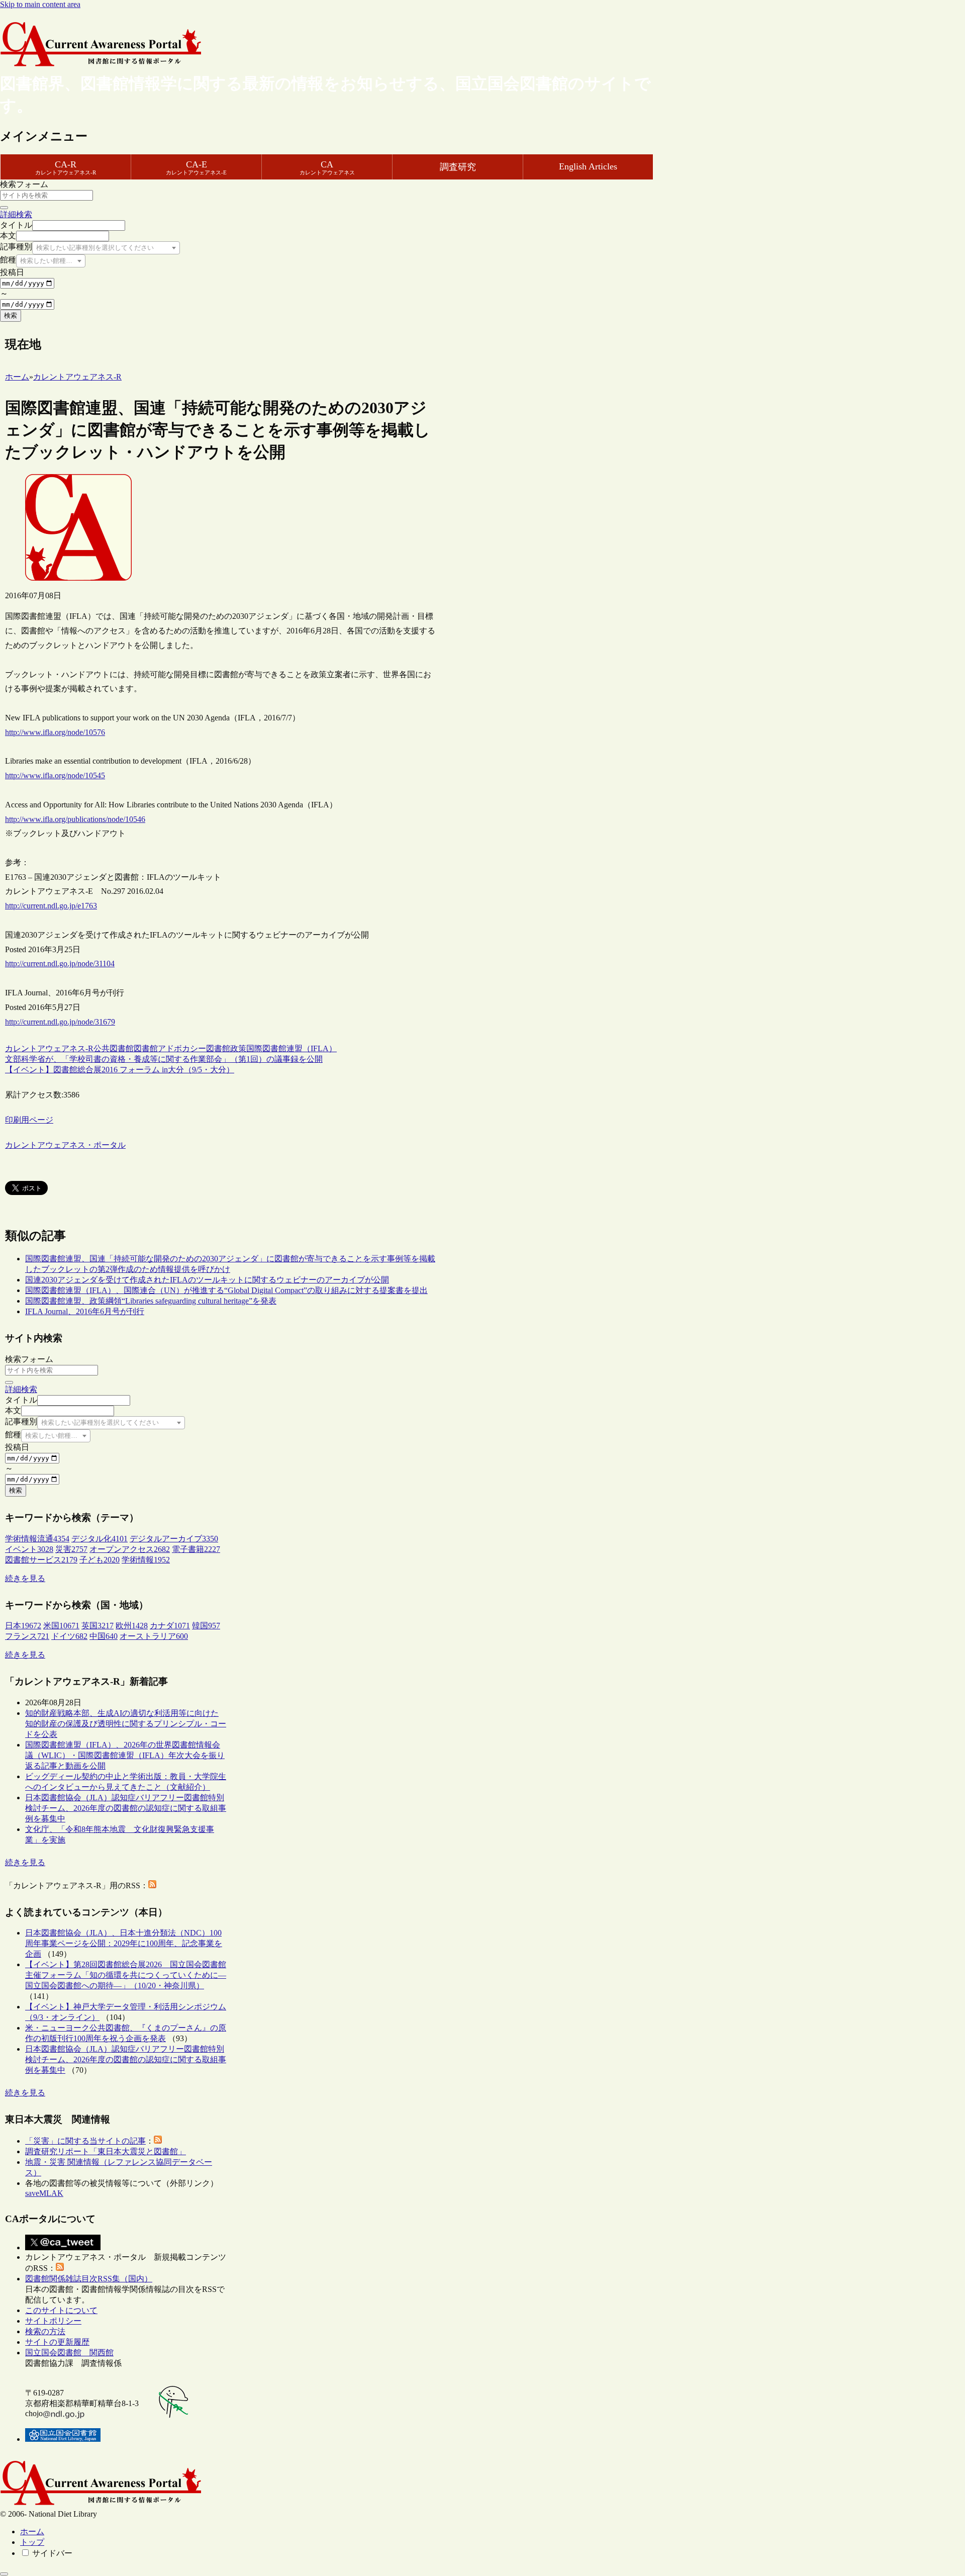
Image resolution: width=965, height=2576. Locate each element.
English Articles (588, 166)
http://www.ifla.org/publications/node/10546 (75, 819)
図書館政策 (226, 1048)
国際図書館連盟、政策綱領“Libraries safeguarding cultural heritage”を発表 (151, 1301)
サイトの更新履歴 (57, 2342)
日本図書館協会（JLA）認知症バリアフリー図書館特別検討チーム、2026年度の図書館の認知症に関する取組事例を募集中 (126, 1808)
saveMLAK (44, 2193)
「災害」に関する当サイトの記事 (85, 2141)
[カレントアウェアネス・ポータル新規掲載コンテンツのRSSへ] (60, 2268)
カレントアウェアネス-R (49, 1048)
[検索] (4, 208)
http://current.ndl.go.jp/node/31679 (60, 1022)
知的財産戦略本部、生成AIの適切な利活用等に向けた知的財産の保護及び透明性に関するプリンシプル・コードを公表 (126, 1724)
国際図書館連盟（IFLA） (292, 1048)
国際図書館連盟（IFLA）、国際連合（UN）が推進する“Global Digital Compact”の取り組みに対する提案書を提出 (226, 1290)
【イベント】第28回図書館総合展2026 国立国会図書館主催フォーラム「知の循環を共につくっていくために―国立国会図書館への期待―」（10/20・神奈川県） (126, 1975)
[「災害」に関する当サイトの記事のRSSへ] (158, 2141)
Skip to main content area (40, 4)
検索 (11, 315)
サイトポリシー (53, 2321)
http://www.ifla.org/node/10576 (55, 732)
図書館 (146, 1048)
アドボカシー (182, 1048)
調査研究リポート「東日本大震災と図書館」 (106, 2151)
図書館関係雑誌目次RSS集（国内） (89, 2279)
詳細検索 (16, 214)
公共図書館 (114, 1048)
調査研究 (458, 167)
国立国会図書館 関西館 (69, 2353)
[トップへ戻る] (4, 2574)
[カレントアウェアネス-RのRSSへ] (152, 1885)
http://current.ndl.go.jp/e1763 (51, 906)
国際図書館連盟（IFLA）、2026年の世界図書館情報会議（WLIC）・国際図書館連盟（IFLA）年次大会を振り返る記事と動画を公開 (125, 1755)
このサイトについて (61, 2310)
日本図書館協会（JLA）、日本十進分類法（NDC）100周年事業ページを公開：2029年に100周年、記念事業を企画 (124, 1943)
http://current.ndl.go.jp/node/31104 (60, 963)
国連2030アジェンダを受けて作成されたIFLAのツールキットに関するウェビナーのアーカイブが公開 (207, 1280)
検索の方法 (45, 2331)
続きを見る (25, 1578)
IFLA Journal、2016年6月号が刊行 (85, 1311)
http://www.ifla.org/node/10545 (55, 775)
